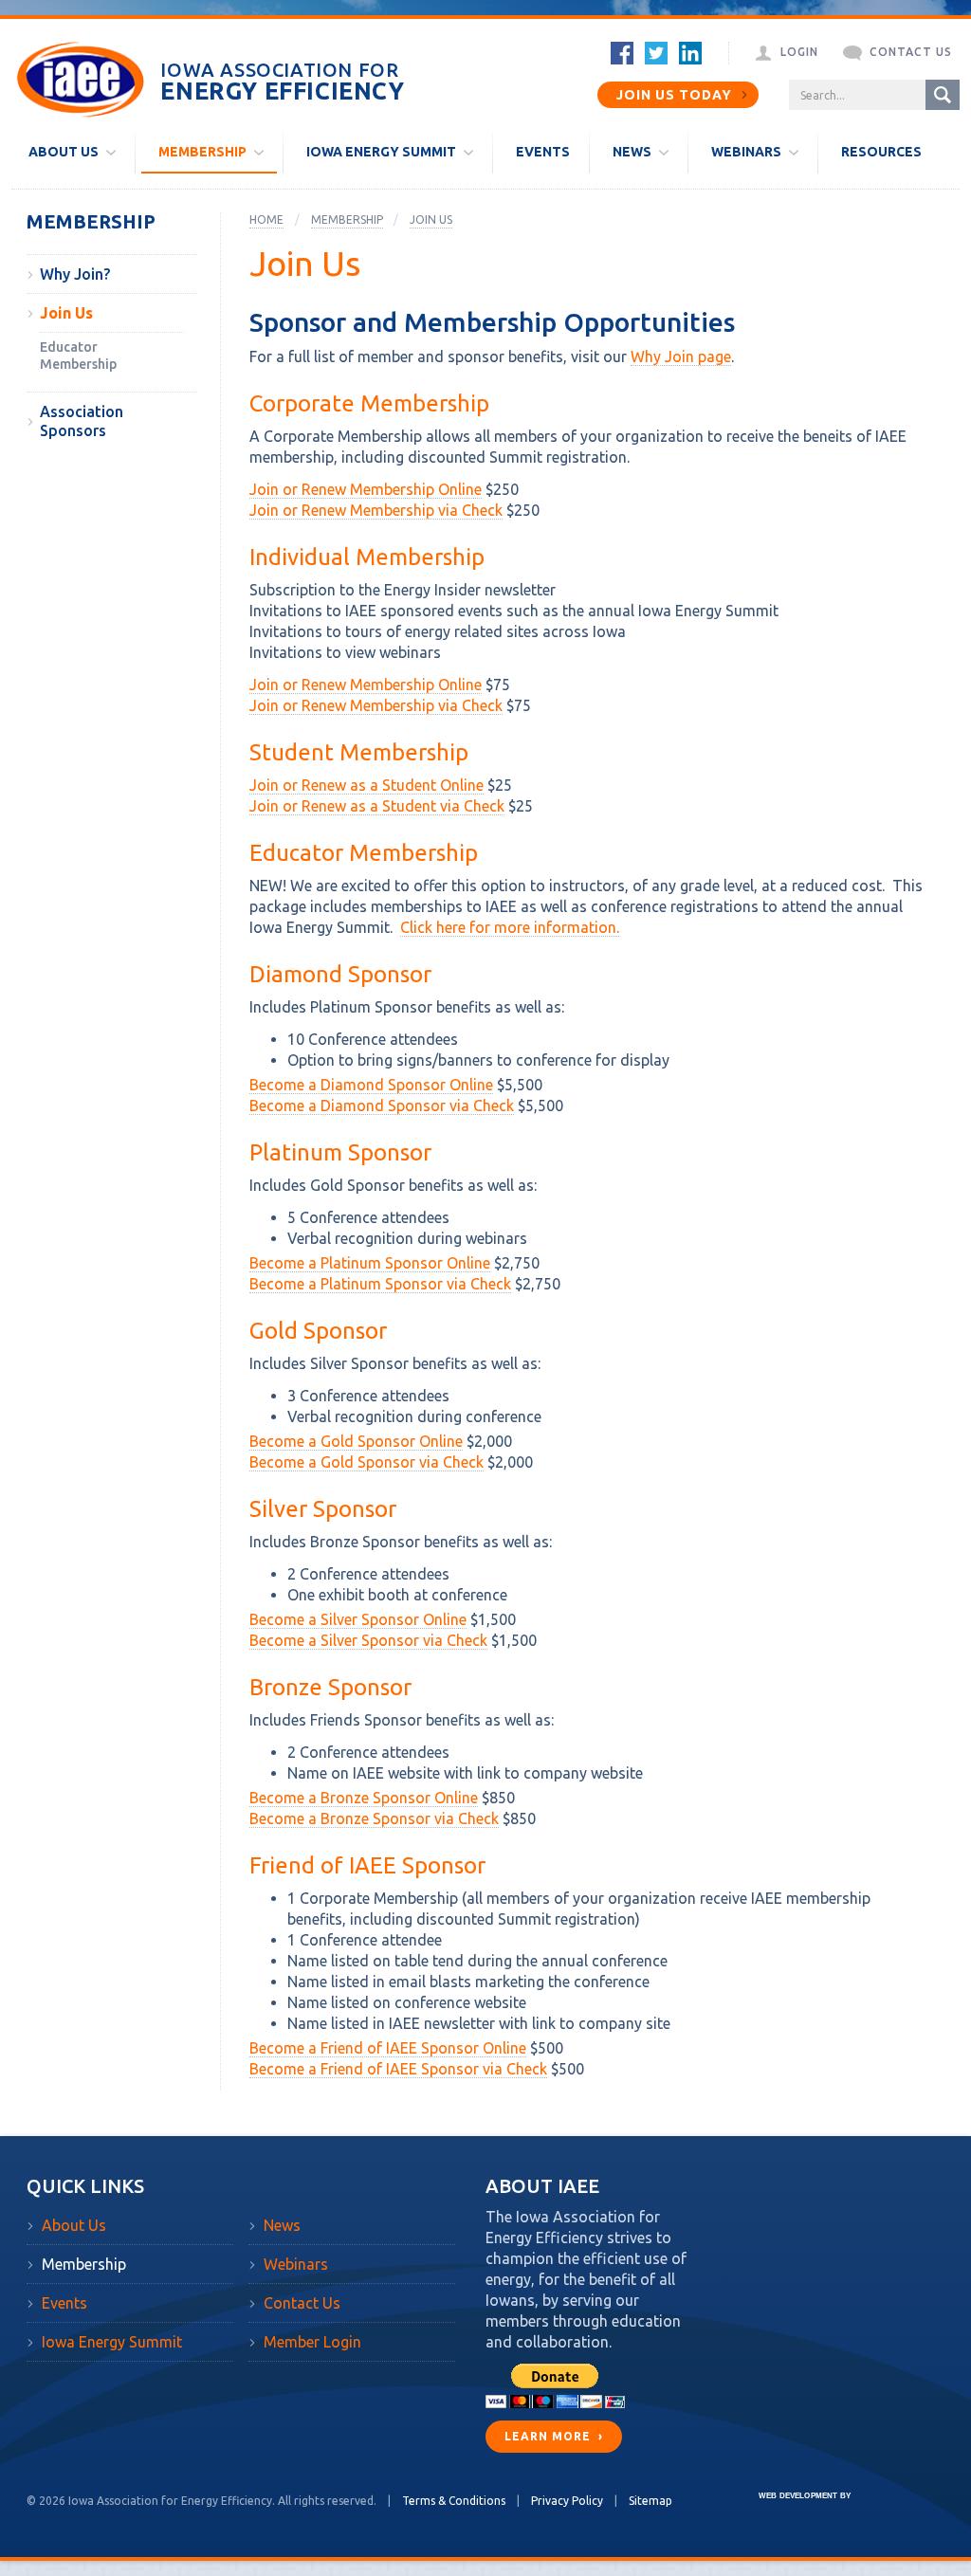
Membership (91, 222)
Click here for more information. (510, 927)
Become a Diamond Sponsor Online (371, 1085)
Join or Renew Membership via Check (376, 510)
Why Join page (681, 356)
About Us (74, 2225)
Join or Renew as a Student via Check (377, 806)
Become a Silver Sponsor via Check (368, 1640)
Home (266, 219)
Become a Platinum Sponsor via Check (380, 1284)
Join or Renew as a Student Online (366, 785)
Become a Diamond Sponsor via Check (382, 1105)
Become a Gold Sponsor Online (356, 1441)
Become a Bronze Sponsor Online (364, 1798)
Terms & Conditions (454, 2501)
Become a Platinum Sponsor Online (370, 1263)
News (282, 2225)
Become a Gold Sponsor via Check (366, 1462)
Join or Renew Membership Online (366, 489)
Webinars (296, 2264)
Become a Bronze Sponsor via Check (374, 1818)
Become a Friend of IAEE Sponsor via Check (398, 2069)
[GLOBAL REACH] (791, 2509)
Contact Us (302, 2303)
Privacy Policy (567, 2501)
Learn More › (554, 2436)
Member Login (312, 2342)
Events (64, 2303)
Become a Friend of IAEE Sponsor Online (388, 2048)
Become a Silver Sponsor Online (358, 1619)
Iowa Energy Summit (112, 2342)
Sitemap (650, 2501)
